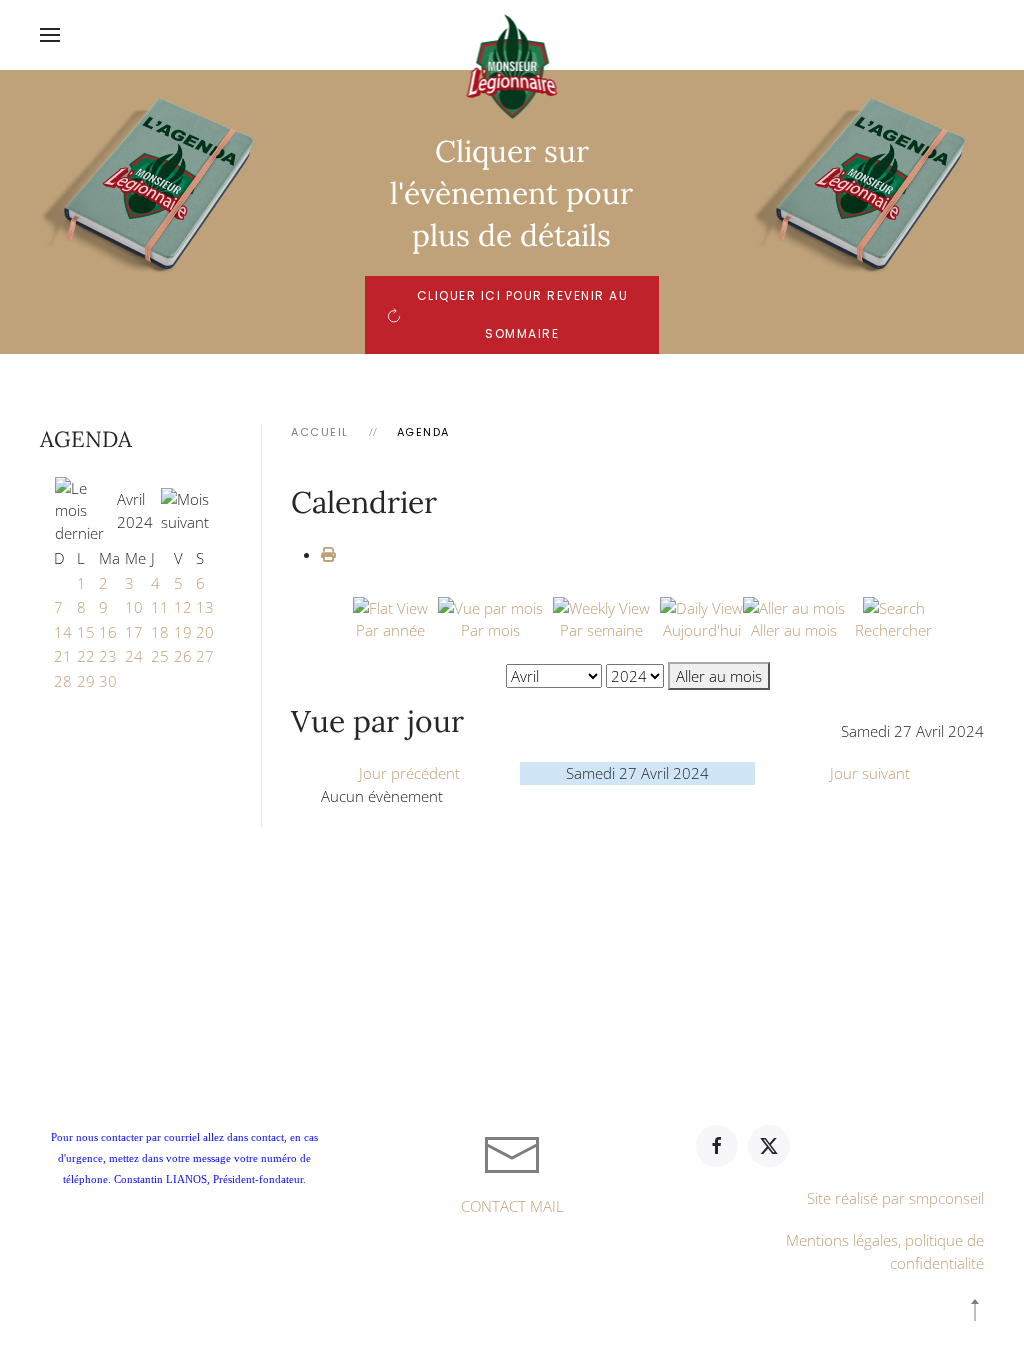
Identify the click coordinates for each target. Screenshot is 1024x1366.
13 (205, 607)
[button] (50, 35)
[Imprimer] (328, 554)
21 (63, 656)
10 (134, 607)
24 (134, 656)
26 (183, 656)
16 (108, 632)
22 (86, 656)
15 (86, 632)
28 (63, 681)
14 (63, 632)
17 (134, 632)
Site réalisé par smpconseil (895, 1198)
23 (108, 656)
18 (160, 632)
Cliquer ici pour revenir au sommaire (523, 314)
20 (205, 632)
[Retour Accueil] (512, 35)
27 (205, 656)
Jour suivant (870, 773)
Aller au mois (719, 676)
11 (160, 607)
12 (183, 607)
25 (160, 656)
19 (183, 632)
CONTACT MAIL (512, 1206)
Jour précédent (409, 773)
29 (86, 681)
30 (108, 681)
